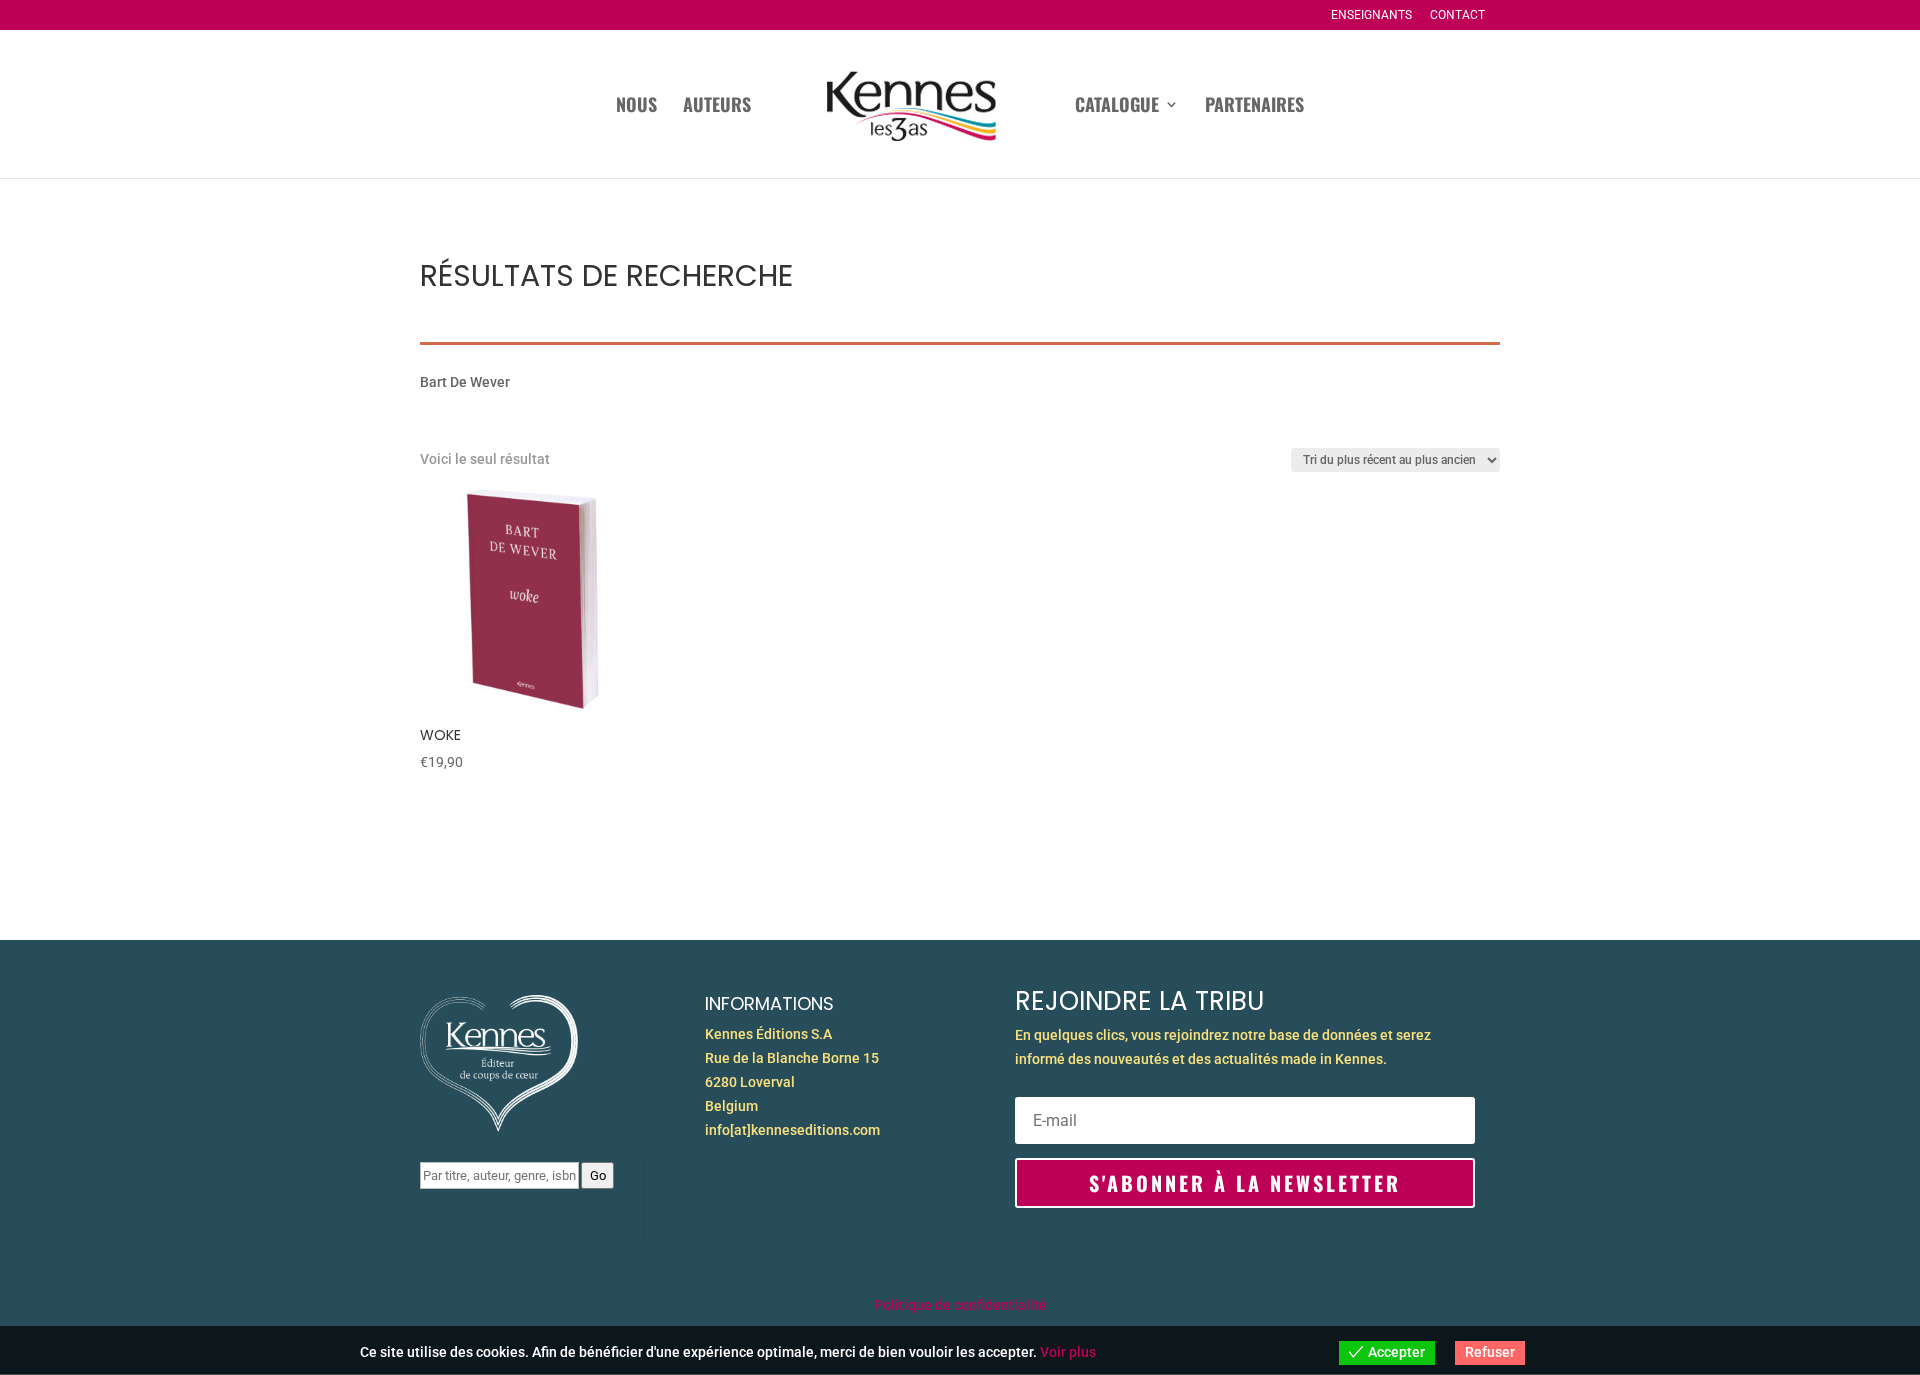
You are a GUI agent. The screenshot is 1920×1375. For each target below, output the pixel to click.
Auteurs (717, 107)
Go (598, 1175)
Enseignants (1371, 15)
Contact (1457, 15)
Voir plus (1068, 1352)
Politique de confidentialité (960, 1305)
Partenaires (1254, 107)
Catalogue (1117, 107)
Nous (636, 107)
